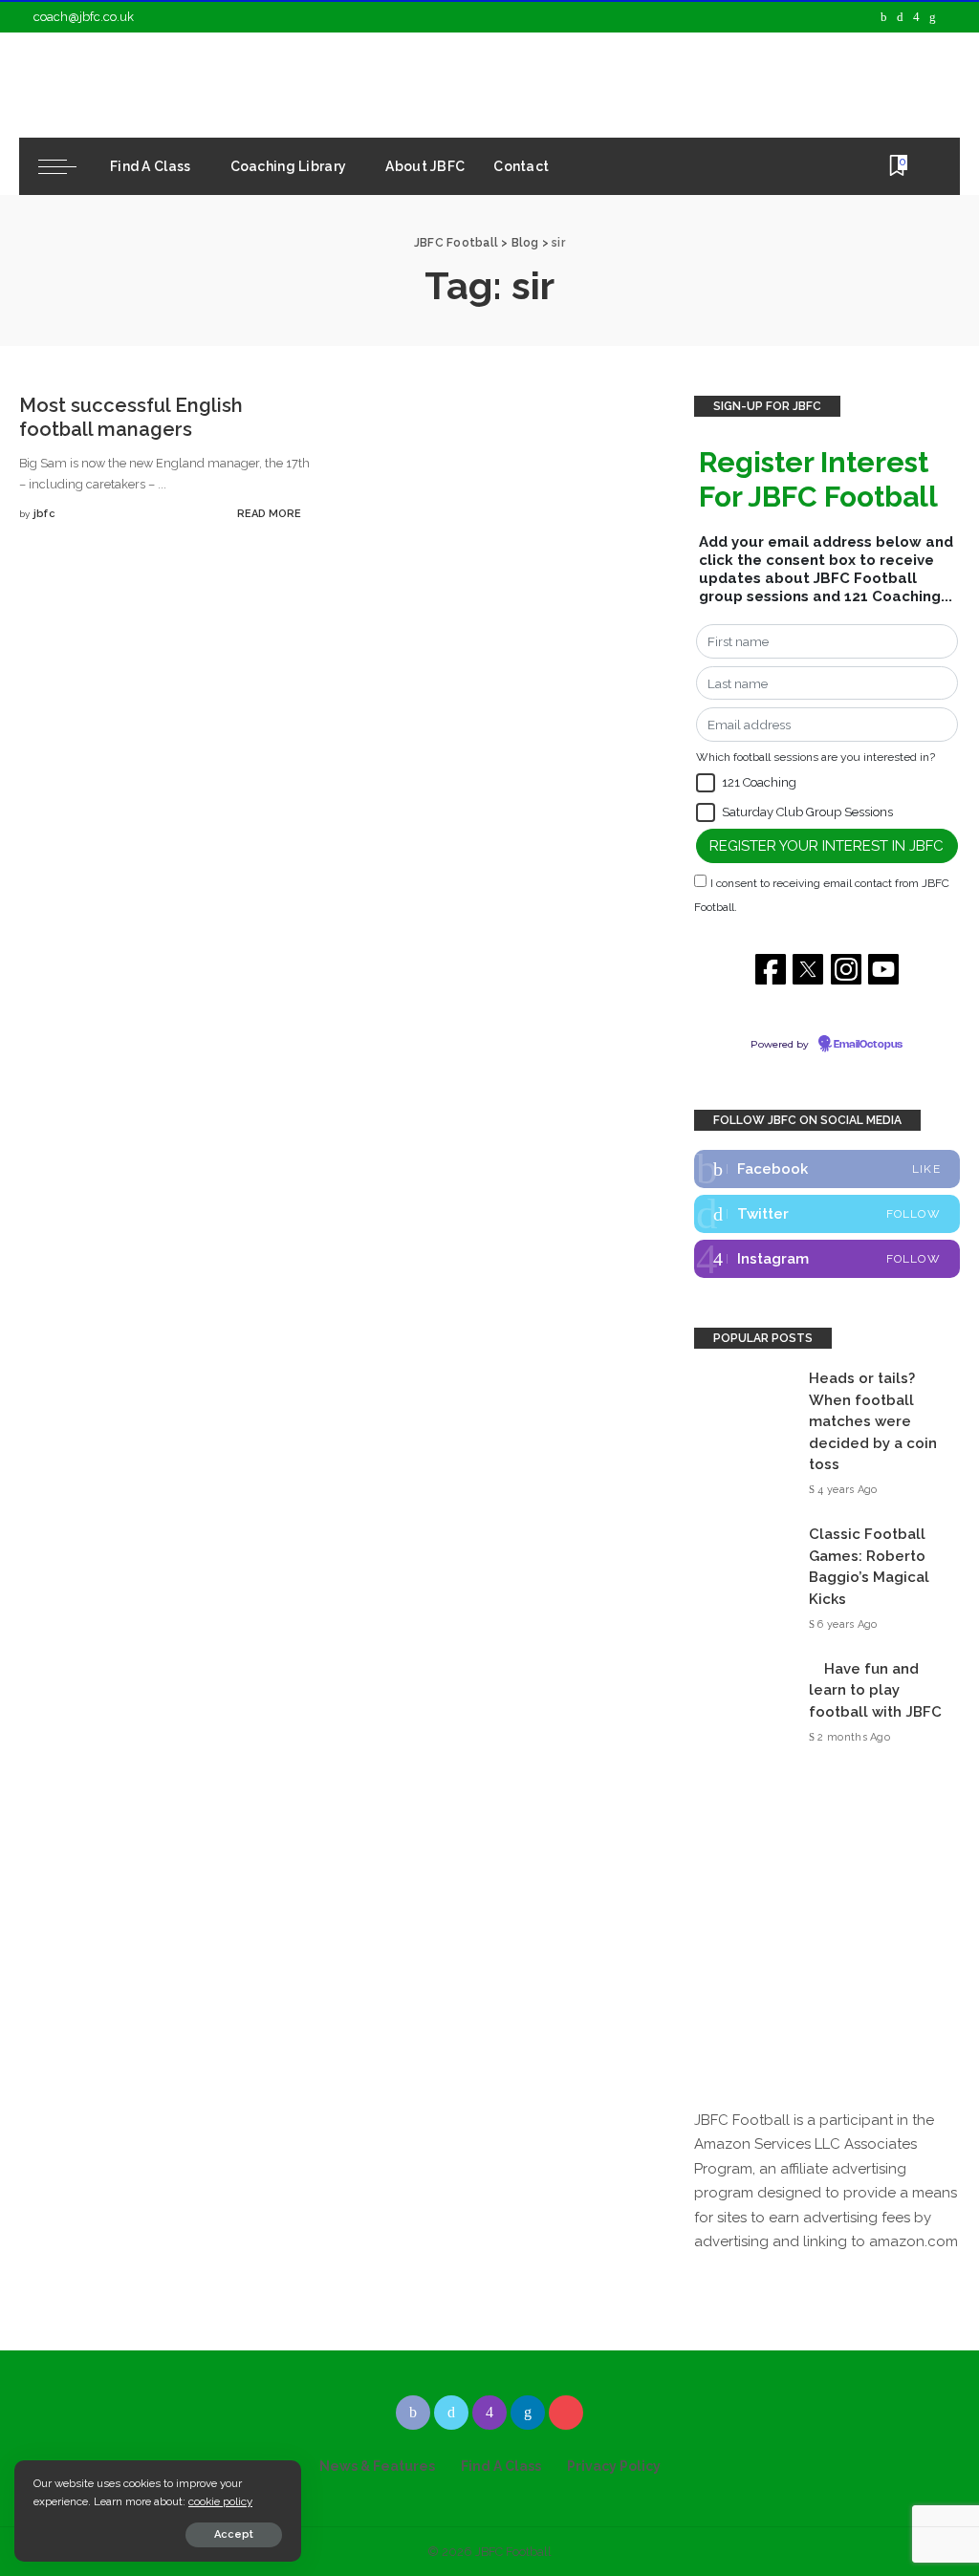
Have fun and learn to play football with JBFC (875, 1690)
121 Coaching (759, 782)
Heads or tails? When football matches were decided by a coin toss (873, 1421)
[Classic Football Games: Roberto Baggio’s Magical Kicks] (742, 1580)
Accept (234, 2534)
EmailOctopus (868, 1045)
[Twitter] (900, 17)
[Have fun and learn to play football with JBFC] (742, 1703)
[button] (706, 783)
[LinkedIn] (933, 17)
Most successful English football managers (131, 417)
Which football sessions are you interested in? (816, 757)
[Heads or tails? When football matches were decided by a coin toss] (742, 1434)
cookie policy (220, 2501)
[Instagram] (916, 17)
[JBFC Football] (193, 85)
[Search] (928, 166)
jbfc (44, 514)
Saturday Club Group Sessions (807, 812)
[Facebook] (884, 17)
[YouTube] (950, 17)
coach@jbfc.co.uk (84, 17)
